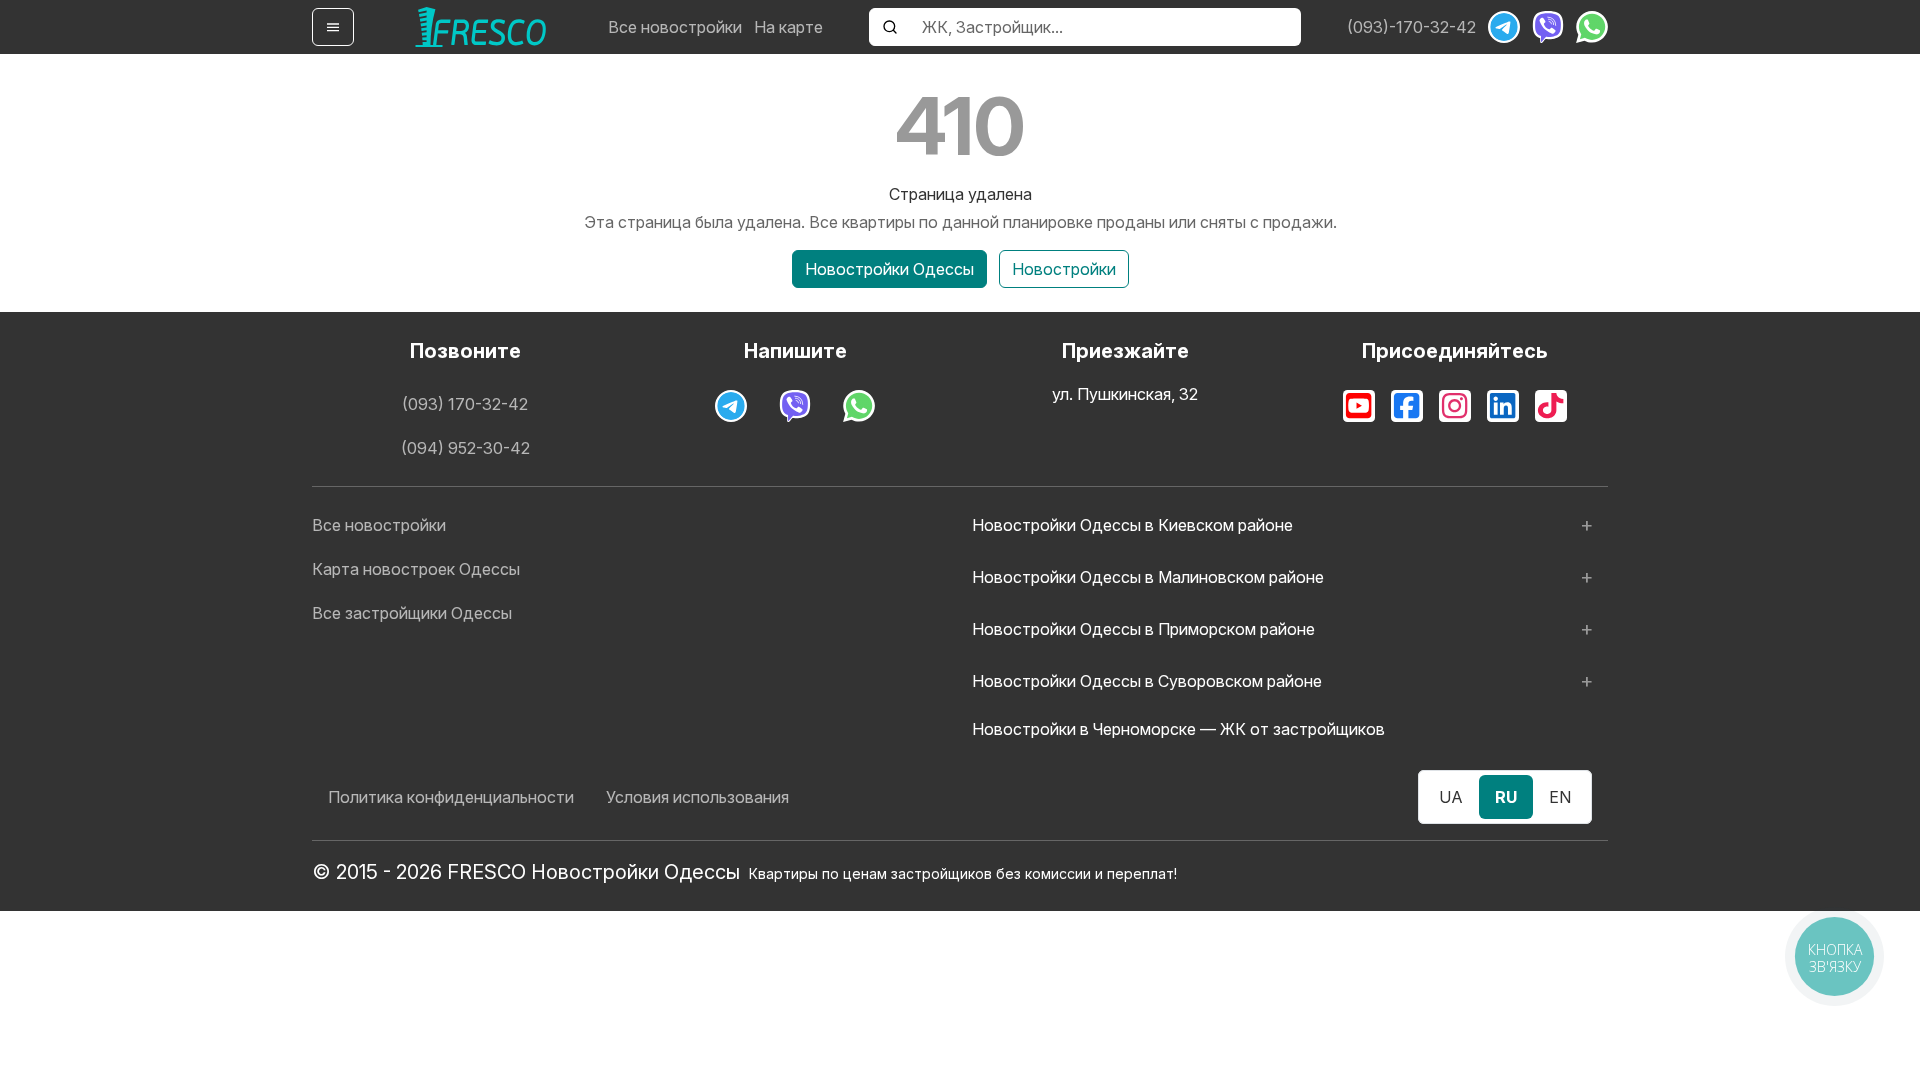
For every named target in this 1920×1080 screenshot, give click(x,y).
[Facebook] (1407, 406)
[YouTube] (1359, 406)
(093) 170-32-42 (465, 404)
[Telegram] (1504, 27)
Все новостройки (675, 27)
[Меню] (333, 27)
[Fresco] (481, 27)
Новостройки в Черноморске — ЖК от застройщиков (1178, 729)
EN (1560, 797)
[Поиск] (890, 27)
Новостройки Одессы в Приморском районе (1143, 629)
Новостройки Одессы (889, 269)
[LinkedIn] (1503, 406)
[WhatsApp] (1592, 27)
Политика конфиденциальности (451, 797)
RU (1506, 797)
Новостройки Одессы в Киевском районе (1132, 525)
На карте (788, 27)
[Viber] (1548, 27)
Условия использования (697, 797)
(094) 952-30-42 (465, 448)
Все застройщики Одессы (412, 613)
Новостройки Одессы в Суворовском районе (1147, 681)
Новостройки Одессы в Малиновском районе (1148, 577)
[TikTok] (1551, 406)
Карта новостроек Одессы (416, 569)
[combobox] (1105, 27)
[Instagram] (1455, 406)
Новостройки (1064, 269)
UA (1451, 797)
